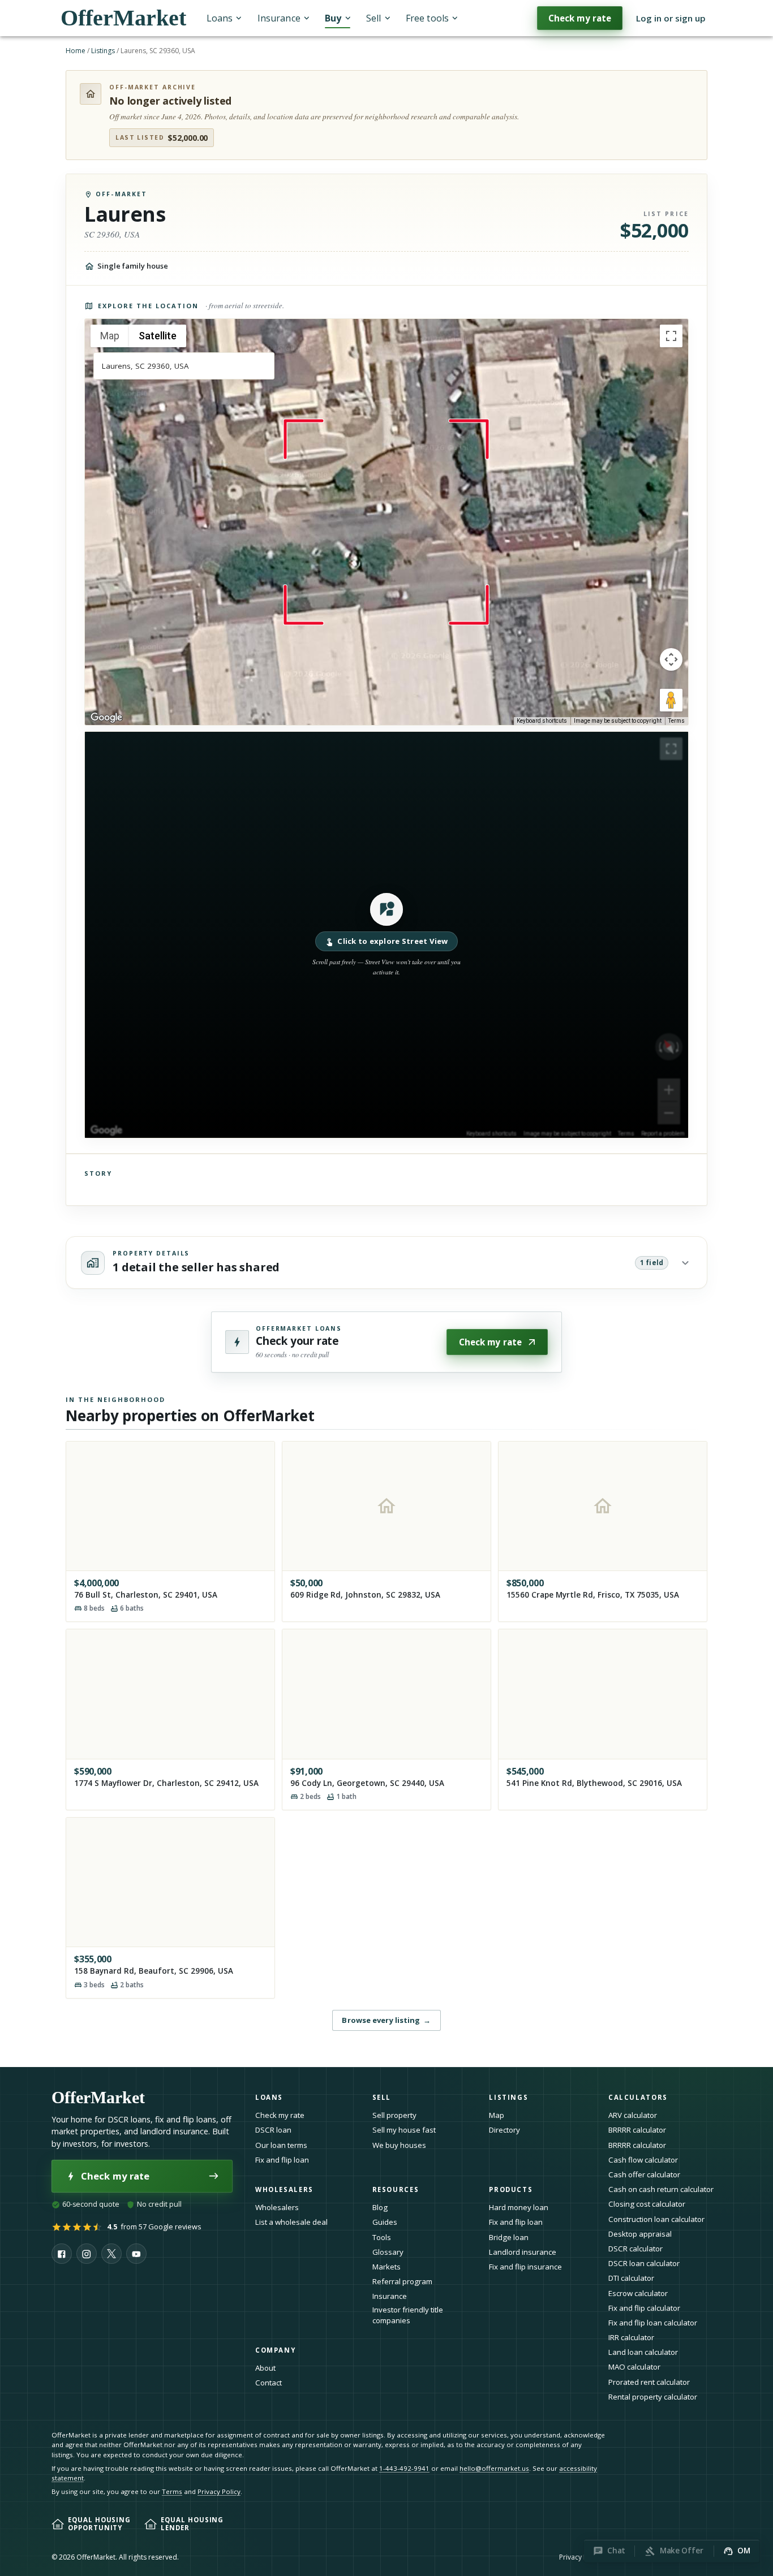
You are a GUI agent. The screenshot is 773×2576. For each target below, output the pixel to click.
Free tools (427, 18)
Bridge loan (509, 2237)
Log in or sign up (671, 18)
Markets (386, 2267)
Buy (333, 18)
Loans (220, 18)
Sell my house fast (404, 2130)
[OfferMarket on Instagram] (87, 2254)
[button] (386, 935)
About (265, 2368)
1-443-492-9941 (404, 2468)
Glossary (388, 2252)
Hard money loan (519, 2207)
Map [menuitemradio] (110, 336)
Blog (380, 2207)
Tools (382, 2237)
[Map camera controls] (671, 659)
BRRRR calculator (637, 2130)
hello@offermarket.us (494, 2468)
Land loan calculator (643, 2352)
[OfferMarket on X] (111, 2254)
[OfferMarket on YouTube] (136, 2254)
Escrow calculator (638, 2293)
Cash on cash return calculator (661, 2189)
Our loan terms (281, 2145)
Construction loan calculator (656, 2219)
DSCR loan (273, 2130)
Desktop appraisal (640, 2234)
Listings (103, 51)
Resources (396, 2189)
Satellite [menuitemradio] (158, 336)
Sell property (394, 2115)
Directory (504, 2130)
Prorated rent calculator (649, 2382)
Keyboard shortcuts (542, 721)
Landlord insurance (523, 2252)
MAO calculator (634, 2367)
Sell (373, 18)
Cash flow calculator (643, 2160)
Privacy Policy (219, 2491)
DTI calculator (631, 2278)
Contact (269, 2383)
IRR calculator (631, 2337)
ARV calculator (633, 2115)
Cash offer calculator (644, 2174)
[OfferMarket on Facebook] (62, 2254)
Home (76, 51)
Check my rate (580, 18)
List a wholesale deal (291, 2222)
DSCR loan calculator (644, 2263)
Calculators (638, 2097)
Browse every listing (386, 2020)
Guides (385, 2222)
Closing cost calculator (647, 2204)
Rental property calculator (653, 2397)
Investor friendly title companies (408, 2315)
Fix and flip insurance (525, 2267)
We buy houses (399, 2145)
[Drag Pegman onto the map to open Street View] (671, 700)
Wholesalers (277, 2207)
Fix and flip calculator (644, 2308)
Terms (677, 721)
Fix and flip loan (282, 2160)
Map (497, 2115)
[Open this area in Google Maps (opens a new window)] (106, 718)
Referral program (402, 2281)
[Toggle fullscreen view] (671, 336)
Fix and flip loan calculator (653, 2323)
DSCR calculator (635, 2249)
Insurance (279, 18)
